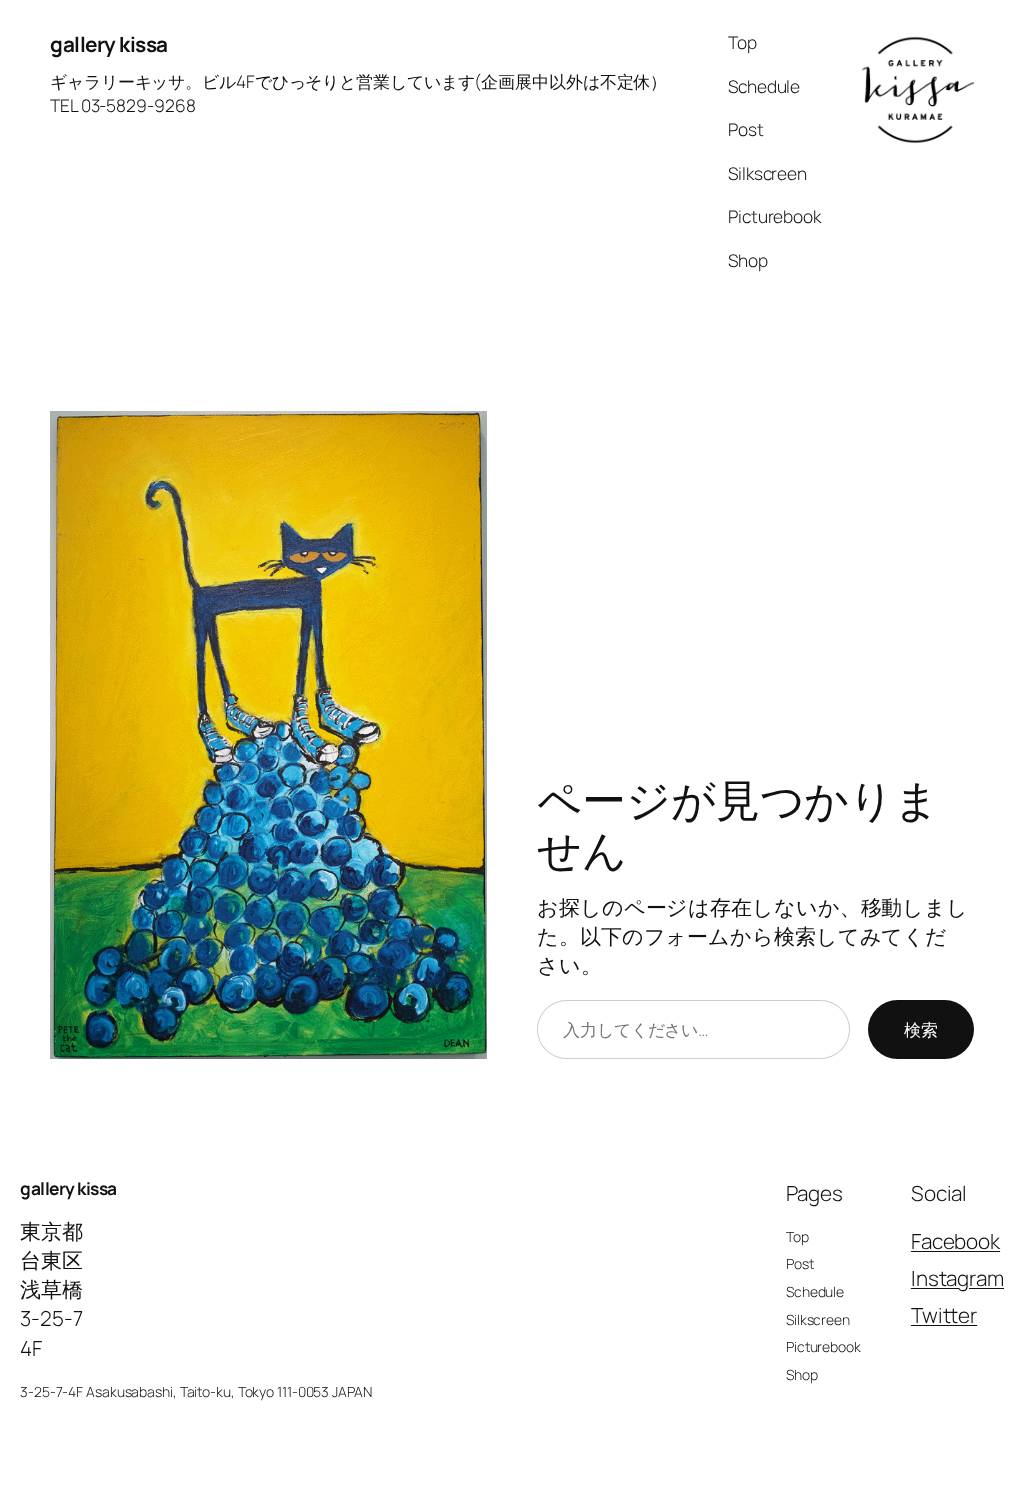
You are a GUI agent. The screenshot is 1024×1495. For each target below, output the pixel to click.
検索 (921, 1029)
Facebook (955, 1241)
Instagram (957, 1278)
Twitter (944, 1315)
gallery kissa (109, 44)
